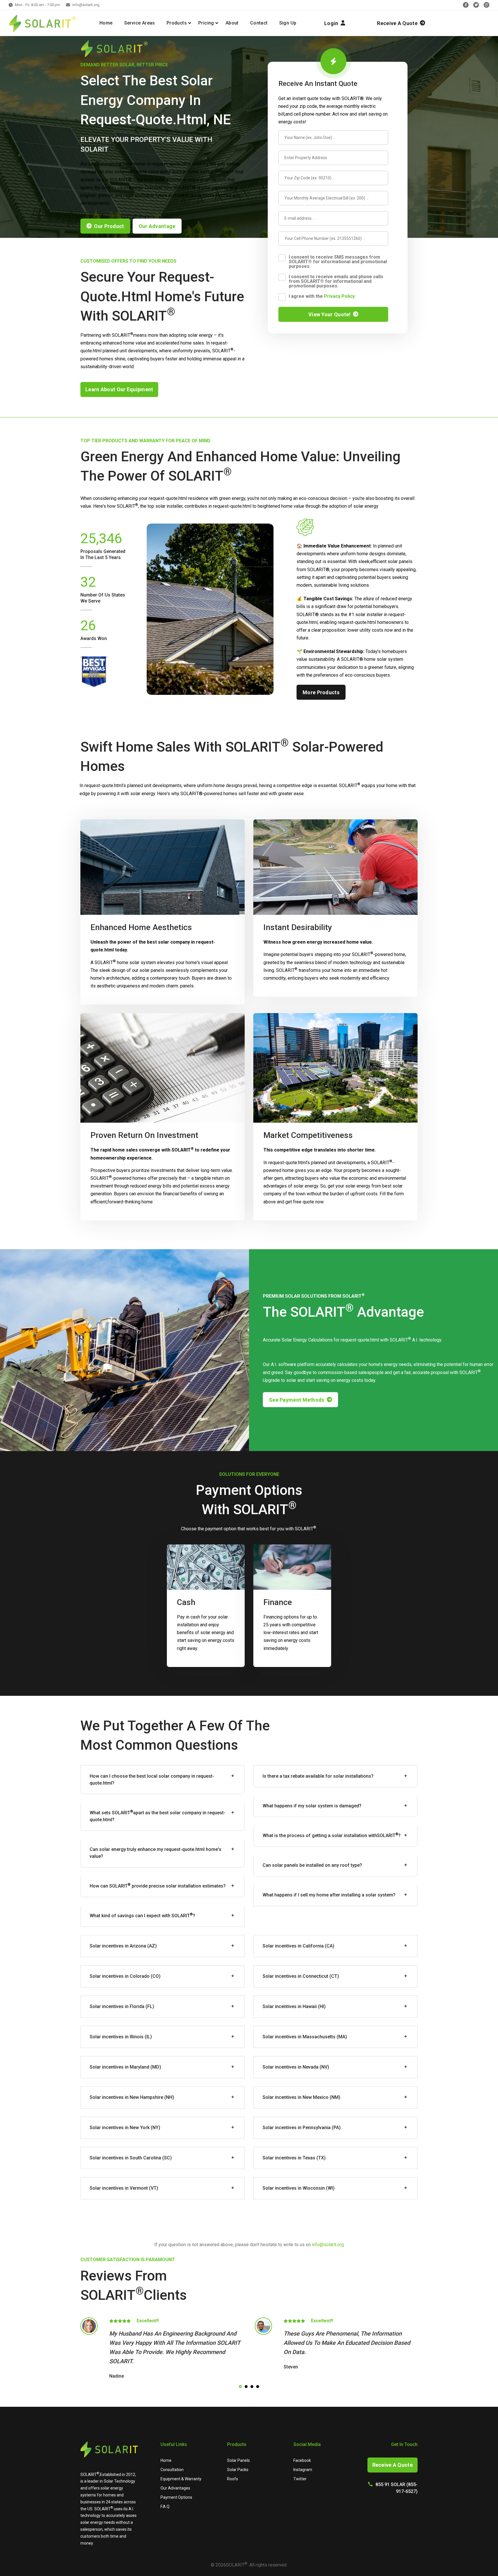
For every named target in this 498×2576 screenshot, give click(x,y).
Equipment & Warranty (181, 2479)
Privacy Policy (339, 297)
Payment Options (176, 2497)
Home (106, 23)
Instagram (303, 2470)
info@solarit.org (86, 5)
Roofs (233, 2479)
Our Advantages (175, 2488)
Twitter (300, 2479)
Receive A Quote (393, 2465)
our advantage (157, 226)
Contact (259, 23)
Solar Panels (238, 2460)
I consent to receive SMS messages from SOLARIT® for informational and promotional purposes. (338, 262)
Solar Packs (238, 2470)
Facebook (302, 2460)
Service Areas (140, 23)
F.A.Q (165, 2507)
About (232, 23)
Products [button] (177, 23)
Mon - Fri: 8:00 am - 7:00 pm (38, 5)
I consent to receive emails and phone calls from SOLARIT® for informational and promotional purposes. (336, 281)
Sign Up (288, 23)
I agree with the (322, 296)
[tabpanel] (162, 2349)
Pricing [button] (206, 23)
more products (321, 692)
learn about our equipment (119, 389)
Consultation (172, 2470)
